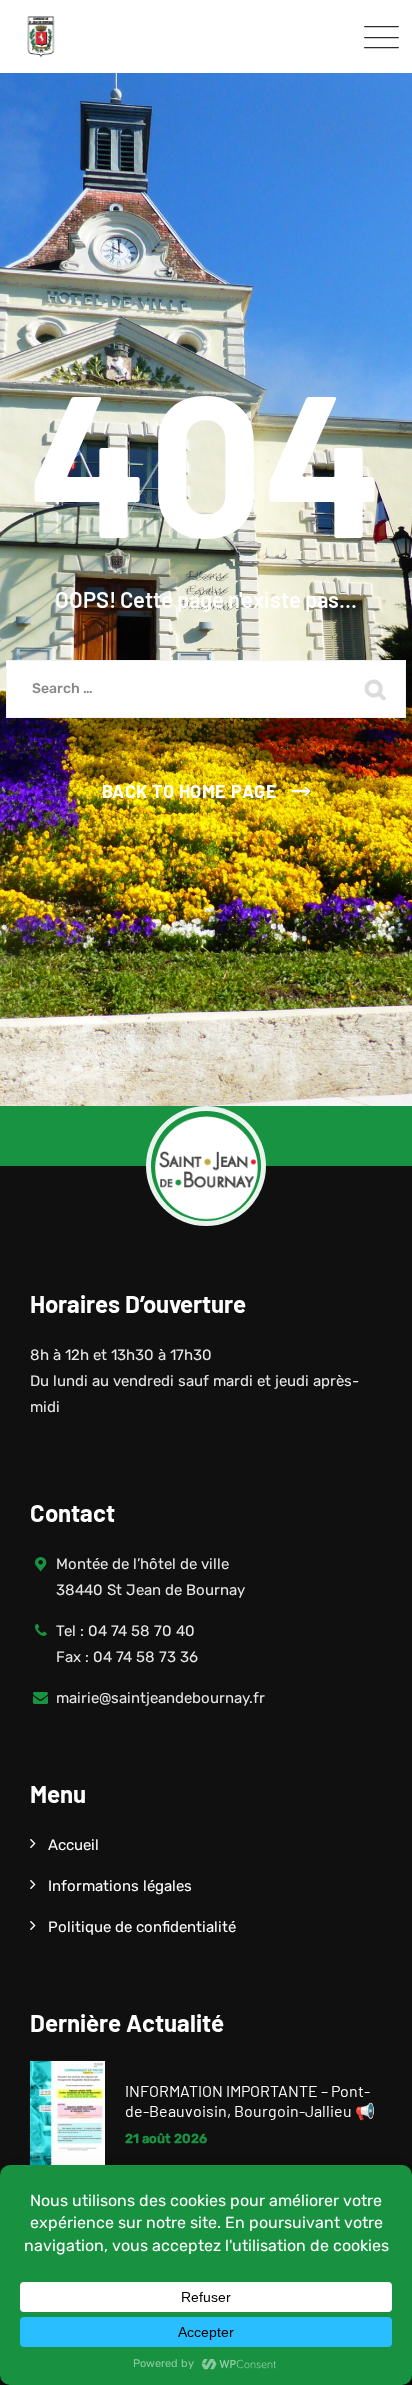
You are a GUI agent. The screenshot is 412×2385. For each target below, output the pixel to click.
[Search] (376, 689)
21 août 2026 (166, 2138)
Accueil (73, 1845)
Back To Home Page (190, 791)
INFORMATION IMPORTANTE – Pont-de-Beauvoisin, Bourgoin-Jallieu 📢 (250, 2100)
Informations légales (120, 1886)
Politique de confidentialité (142, 1927)
